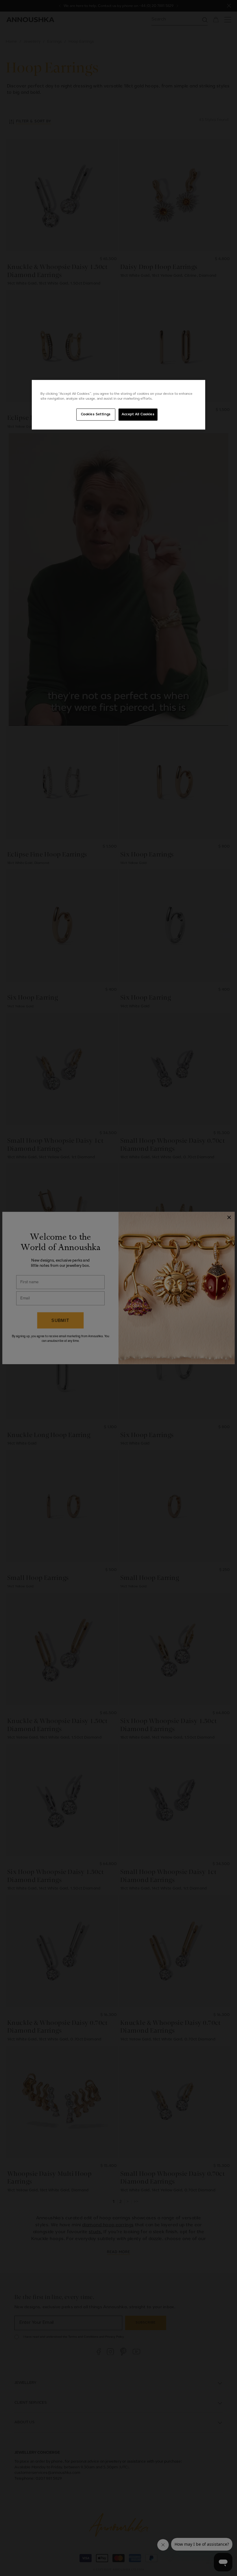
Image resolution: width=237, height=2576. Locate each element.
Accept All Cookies (138, 414)
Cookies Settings (96, 414)
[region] (118, 405)
